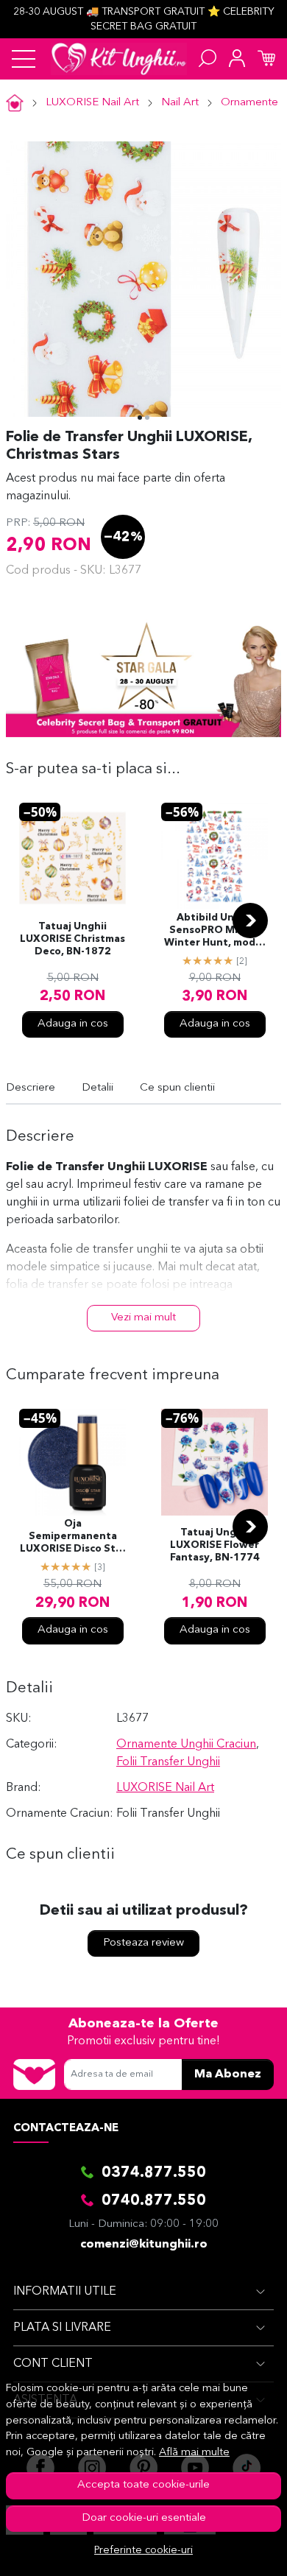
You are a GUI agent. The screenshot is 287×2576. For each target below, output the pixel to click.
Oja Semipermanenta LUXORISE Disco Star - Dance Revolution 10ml (73, 1538)
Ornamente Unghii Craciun (186, 1745)
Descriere (31, 1088)
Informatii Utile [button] (65, 2292)
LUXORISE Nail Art (92, 103)
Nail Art (180, 103)
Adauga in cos (73, 1024)
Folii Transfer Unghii (168, 1762)
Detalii (98, 1088)
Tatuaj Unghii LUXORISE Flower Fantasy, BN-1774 (215, 1545)
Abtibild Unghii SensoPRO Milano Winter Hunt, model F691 (215, 932)
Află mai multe (194, 2453)
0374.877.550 (154, 2173)
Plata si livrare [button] (62, 2328)
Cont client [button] (53, 2364)
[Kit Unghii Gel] (119, 59)
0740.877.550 (154, 2201)
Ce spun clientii (177, 1088)
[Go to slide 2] (147, 418)
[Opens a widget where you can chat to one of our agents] (232, 2550)
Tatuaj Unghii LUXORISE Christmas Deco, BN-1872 (72, 939)
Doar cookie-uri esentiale (144, 2518)
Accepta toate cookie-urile (143, 2485)
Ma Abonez (228, 2074)
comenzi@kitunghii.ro (144, 2245)
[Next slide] (250, 921)
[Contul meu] (237, 59)
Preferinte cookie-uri (143, 2551)
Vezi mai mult (143, 1318)
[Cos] (266, 59)
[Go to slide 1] (140, 418)
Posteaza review (143, 1943)
